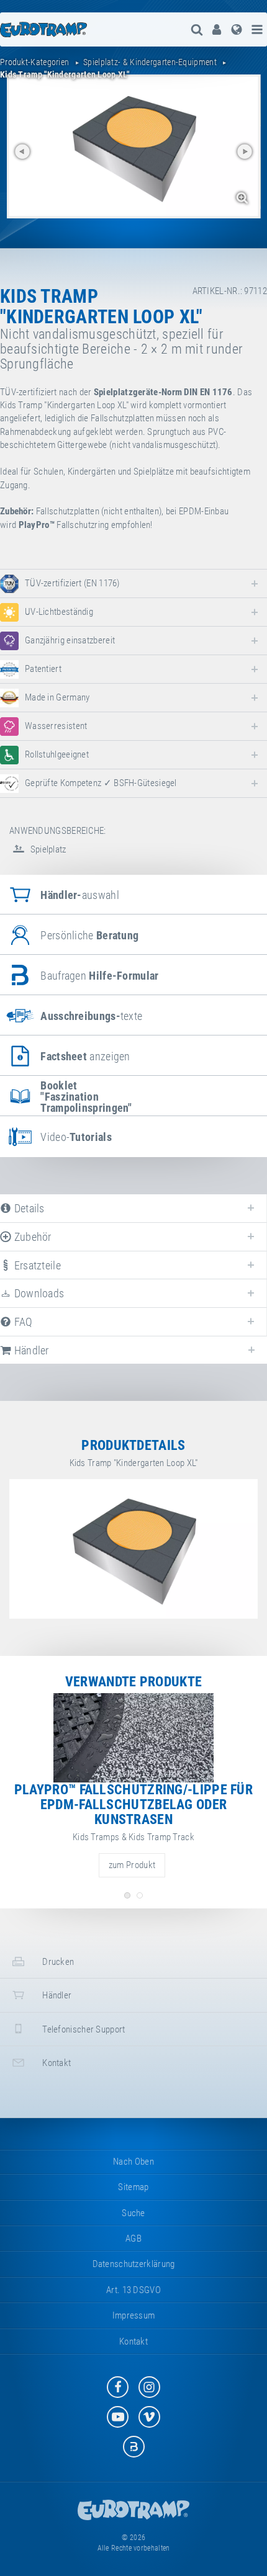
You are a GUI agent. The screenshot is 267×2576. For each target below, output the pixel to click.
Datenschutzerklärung (134, 2264)
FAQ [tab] (22, 1322)
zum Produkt (132, 1865)
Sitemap (133, 2187)
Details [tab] (28, 1208)
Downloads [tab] (38, 1293)
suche (133, 2213)
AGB (133, 2238)
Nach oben (133, 2162)
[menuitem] (217, 29)
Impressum (134, 2315)
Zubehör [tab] (31, 1237)
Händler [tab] (30, 1350)
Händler (56, 1995)
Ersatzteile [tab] (36, 1265)
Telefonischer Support (83, 2029)
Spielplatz (47, 849)
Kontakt (56, 2063)
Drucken (57, 1962)
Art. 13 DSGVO (133, 2290)
